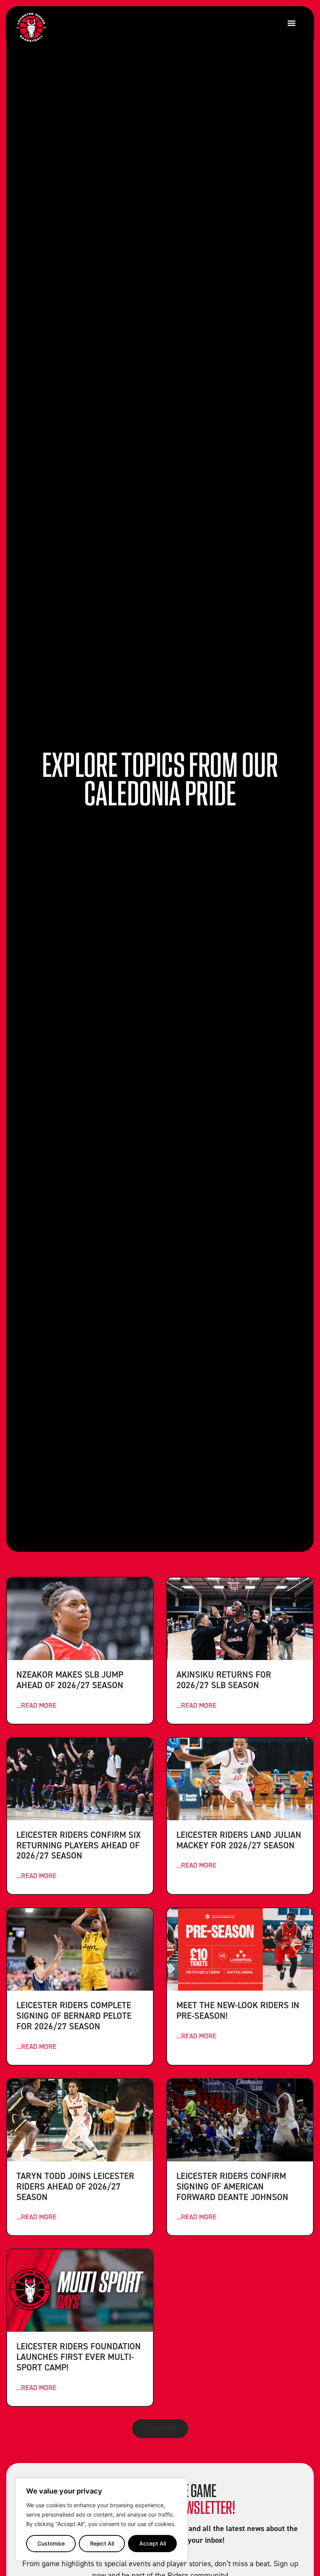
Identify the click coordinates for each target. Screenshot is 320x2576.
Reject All (102, 2543)
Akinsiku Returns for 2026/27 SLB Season (224, 1680)
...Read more (36, 1705)
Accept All (153, 2543)
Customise (51, 2543)
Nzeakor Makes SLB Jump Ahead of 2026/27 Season (70, 1680)
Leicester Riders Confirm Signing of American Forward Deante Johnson (232, 2186)
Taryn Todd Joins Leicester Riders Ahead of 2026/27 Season (75, 2186)
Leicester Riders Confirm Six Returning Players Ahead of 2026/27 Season (79, 1845)
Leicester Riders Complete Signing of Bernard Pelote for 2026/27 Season (74, 2015)
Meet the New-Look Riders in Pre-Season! (238, 2010)
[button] (291, 23)
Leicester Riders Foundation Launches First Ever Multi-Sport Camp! (79, 2357)
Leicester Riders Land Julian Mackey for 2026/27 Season (239, 1840)
